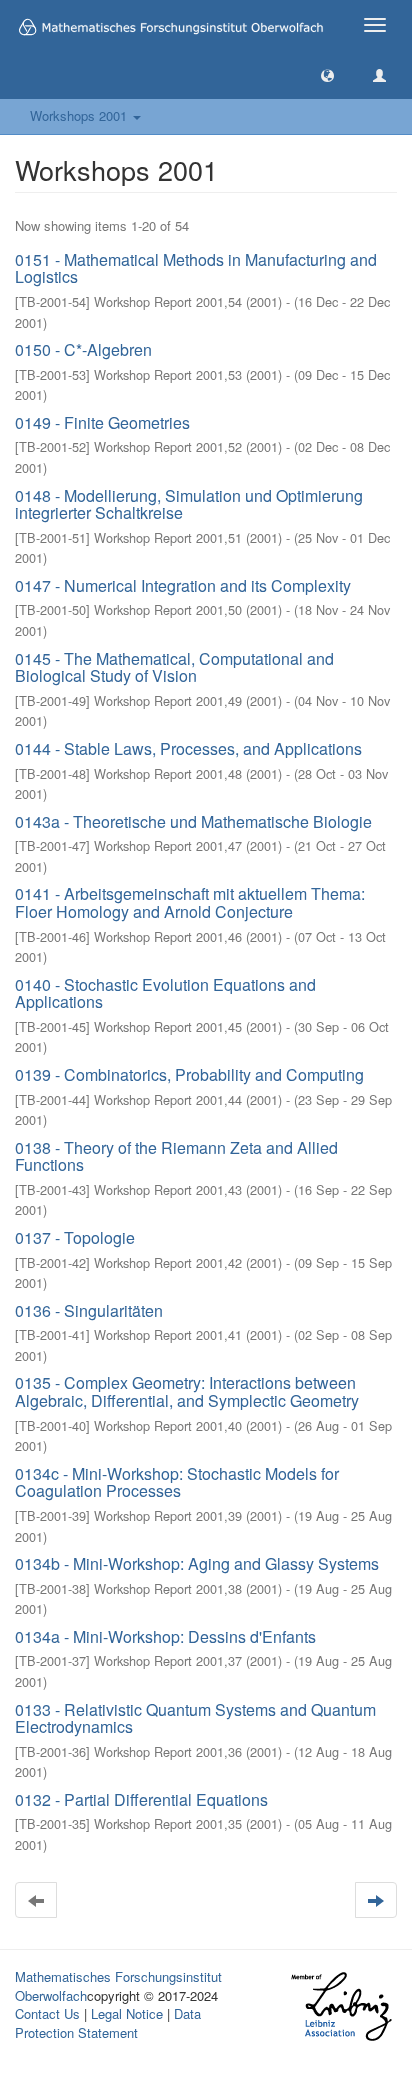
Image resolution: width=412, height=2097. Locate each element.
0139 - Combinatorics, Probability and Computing (189, 1074)
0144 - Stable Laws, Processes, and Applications (188, 748)
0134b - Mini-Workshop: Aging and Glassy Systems (197, 1563)
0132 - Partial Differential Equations (141, 1799)
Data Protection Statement (108, 2023)
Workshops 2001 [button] (80, 115)
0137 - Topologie (75, 1237)
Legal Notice (127, 2013)
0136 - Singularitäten (89, 1310)
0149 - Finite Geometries (102, 422)
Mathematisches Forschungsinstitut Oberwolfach (118, 1986)
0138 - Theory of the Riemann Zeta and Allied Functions (176, 1156)
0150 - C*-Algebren (83, 349)
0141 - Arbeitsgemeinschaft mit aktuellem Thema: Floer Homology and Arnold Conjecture (190, 902)
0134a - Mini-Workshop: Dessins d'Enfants (165, 1636)
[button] (327, 74)
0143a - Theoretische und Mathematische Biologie (193, 821)
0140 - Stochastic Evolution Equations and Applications (165, 993)
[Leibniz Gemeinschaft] (340, 2006)
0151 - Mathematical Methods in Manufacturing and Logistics (196, 268)
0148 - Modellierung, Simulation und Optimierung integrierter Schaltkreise (189, 504)
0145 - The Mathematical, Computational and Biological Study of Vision (174, 667)
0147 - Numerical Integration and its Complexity (183, 585)
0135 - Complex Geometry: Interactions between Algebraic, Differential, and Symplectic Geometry (187, 1391)
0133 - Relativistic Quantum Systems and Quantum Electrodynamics (195, 1718)
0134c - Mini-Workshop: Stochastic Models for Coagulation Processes (177, 1482)
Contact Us (47, 2013)
